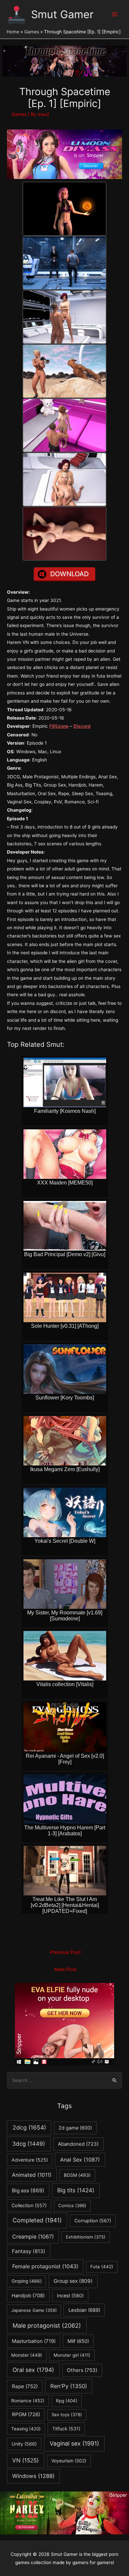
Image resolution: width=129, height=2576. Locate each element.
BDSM (77, 2175)
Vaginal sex (74, 2443)
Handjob (28, 2296)
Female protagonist (45, 2266)
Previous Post (65, 1952)
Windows (33, 2476)
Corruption (93, 2221)
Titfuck (66, 2429)
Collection (29, 2205)
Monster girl (72, 2355)
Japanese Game (34, 2310)
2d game (75, 2128)
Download (69, 574)
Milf (78, 2341)
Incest (70, 2295)
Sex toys (67, 2415)
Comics (72, 2205)
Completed (37, 2220)
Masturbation (34, 2341)
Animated (32, 2175)
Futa (102, 2267)
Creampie (33, 2237)
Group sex (73, 2281)
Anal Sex (80, 2160)
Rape (25, 2386)
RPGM (26, 2414)
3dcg (29, 2144)
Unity (24, 2444)
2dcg (29, 2127)
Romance (28, 2401)
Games (19, 114)
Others (82, 2370)
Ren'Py (69, 2386)
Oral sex (33, 2370)
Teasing (26, 2429)
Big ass (28, 2190)
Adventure (30, 2160)
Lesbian (84, 2310)
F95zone (59, 726)
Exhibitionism (86, 2237)
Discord (82, 726)
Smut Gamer (62, 14)
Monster (27, 2355)
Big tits (76, 2190)
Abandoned (78, 2144)
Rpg (67, 2401)
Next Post (65, 1969)
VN (25, 2460)
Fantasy (29, 2251)
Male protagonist (47, 2326)
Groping (27, 2281)
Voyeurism (69, 2461)
